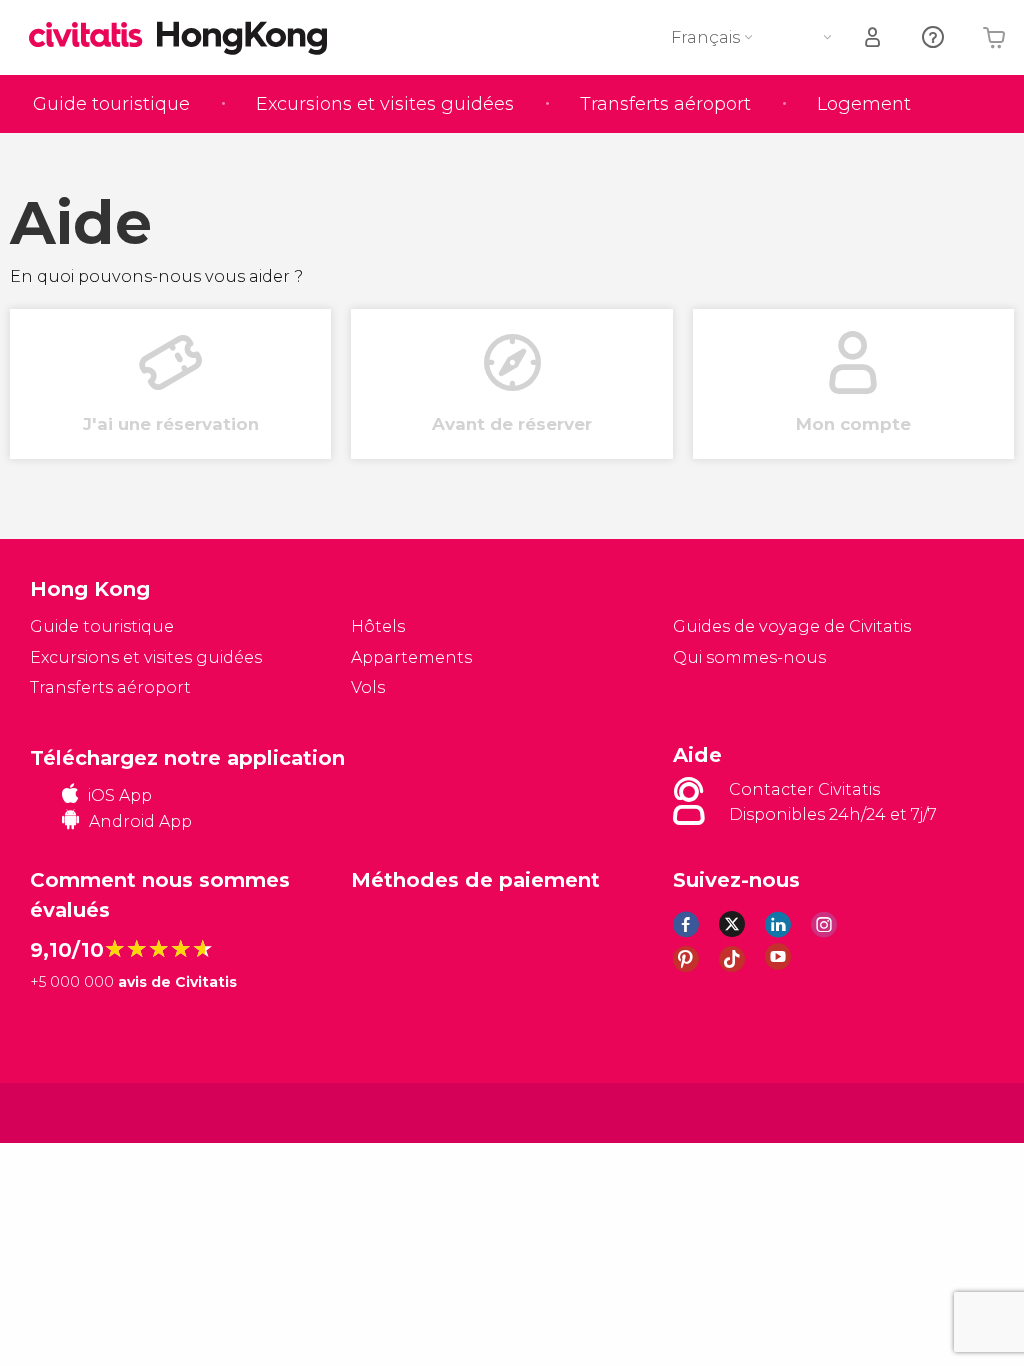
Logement (864, 104)
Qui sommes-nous (749, 657)
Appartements (411, 657)
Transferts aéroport (665, 104)
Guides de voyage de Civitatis (792, 626)
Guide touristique (111, 104)
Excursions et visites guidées (385, 104)
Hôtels (378, 626)
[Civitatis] (70, 1111)
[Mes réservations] (874, 37)
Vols (368, 687)
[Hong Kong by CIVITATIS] (93, 36)
